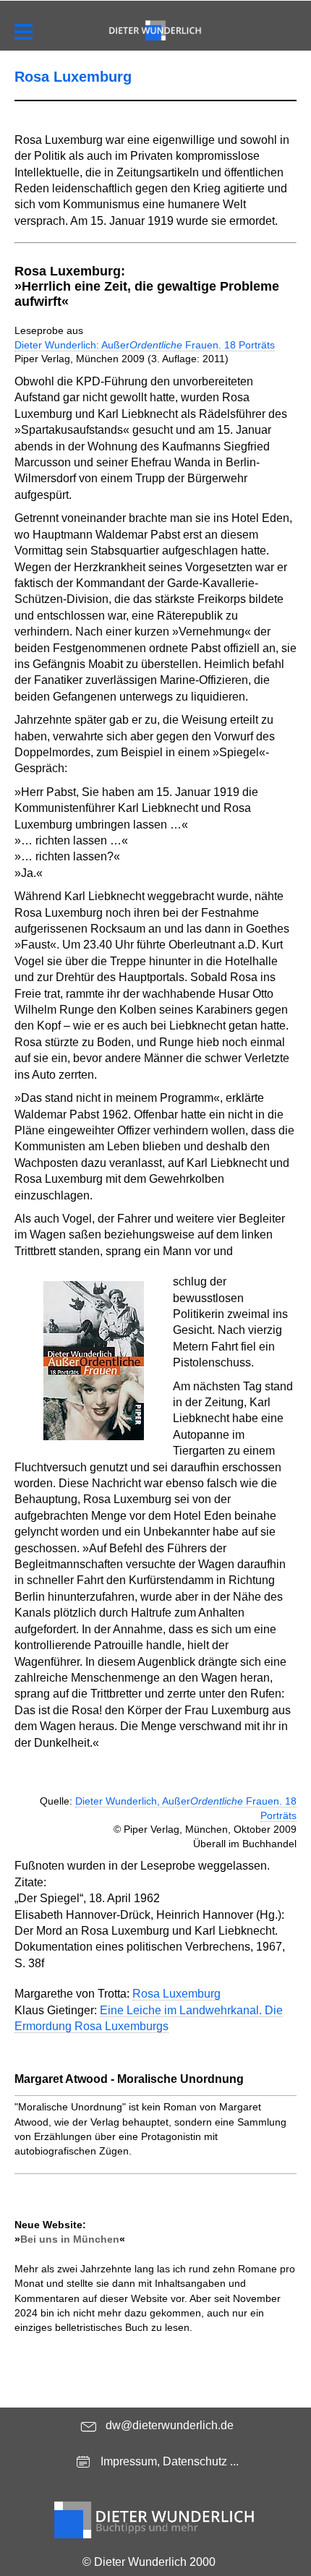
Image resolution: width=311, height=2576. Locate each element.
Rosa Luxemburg (176, 1994)
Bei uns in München (70, 2239)
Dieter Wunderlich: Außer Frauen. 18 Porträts (145, 345)
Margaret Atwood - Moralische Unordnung (129, 2079)
